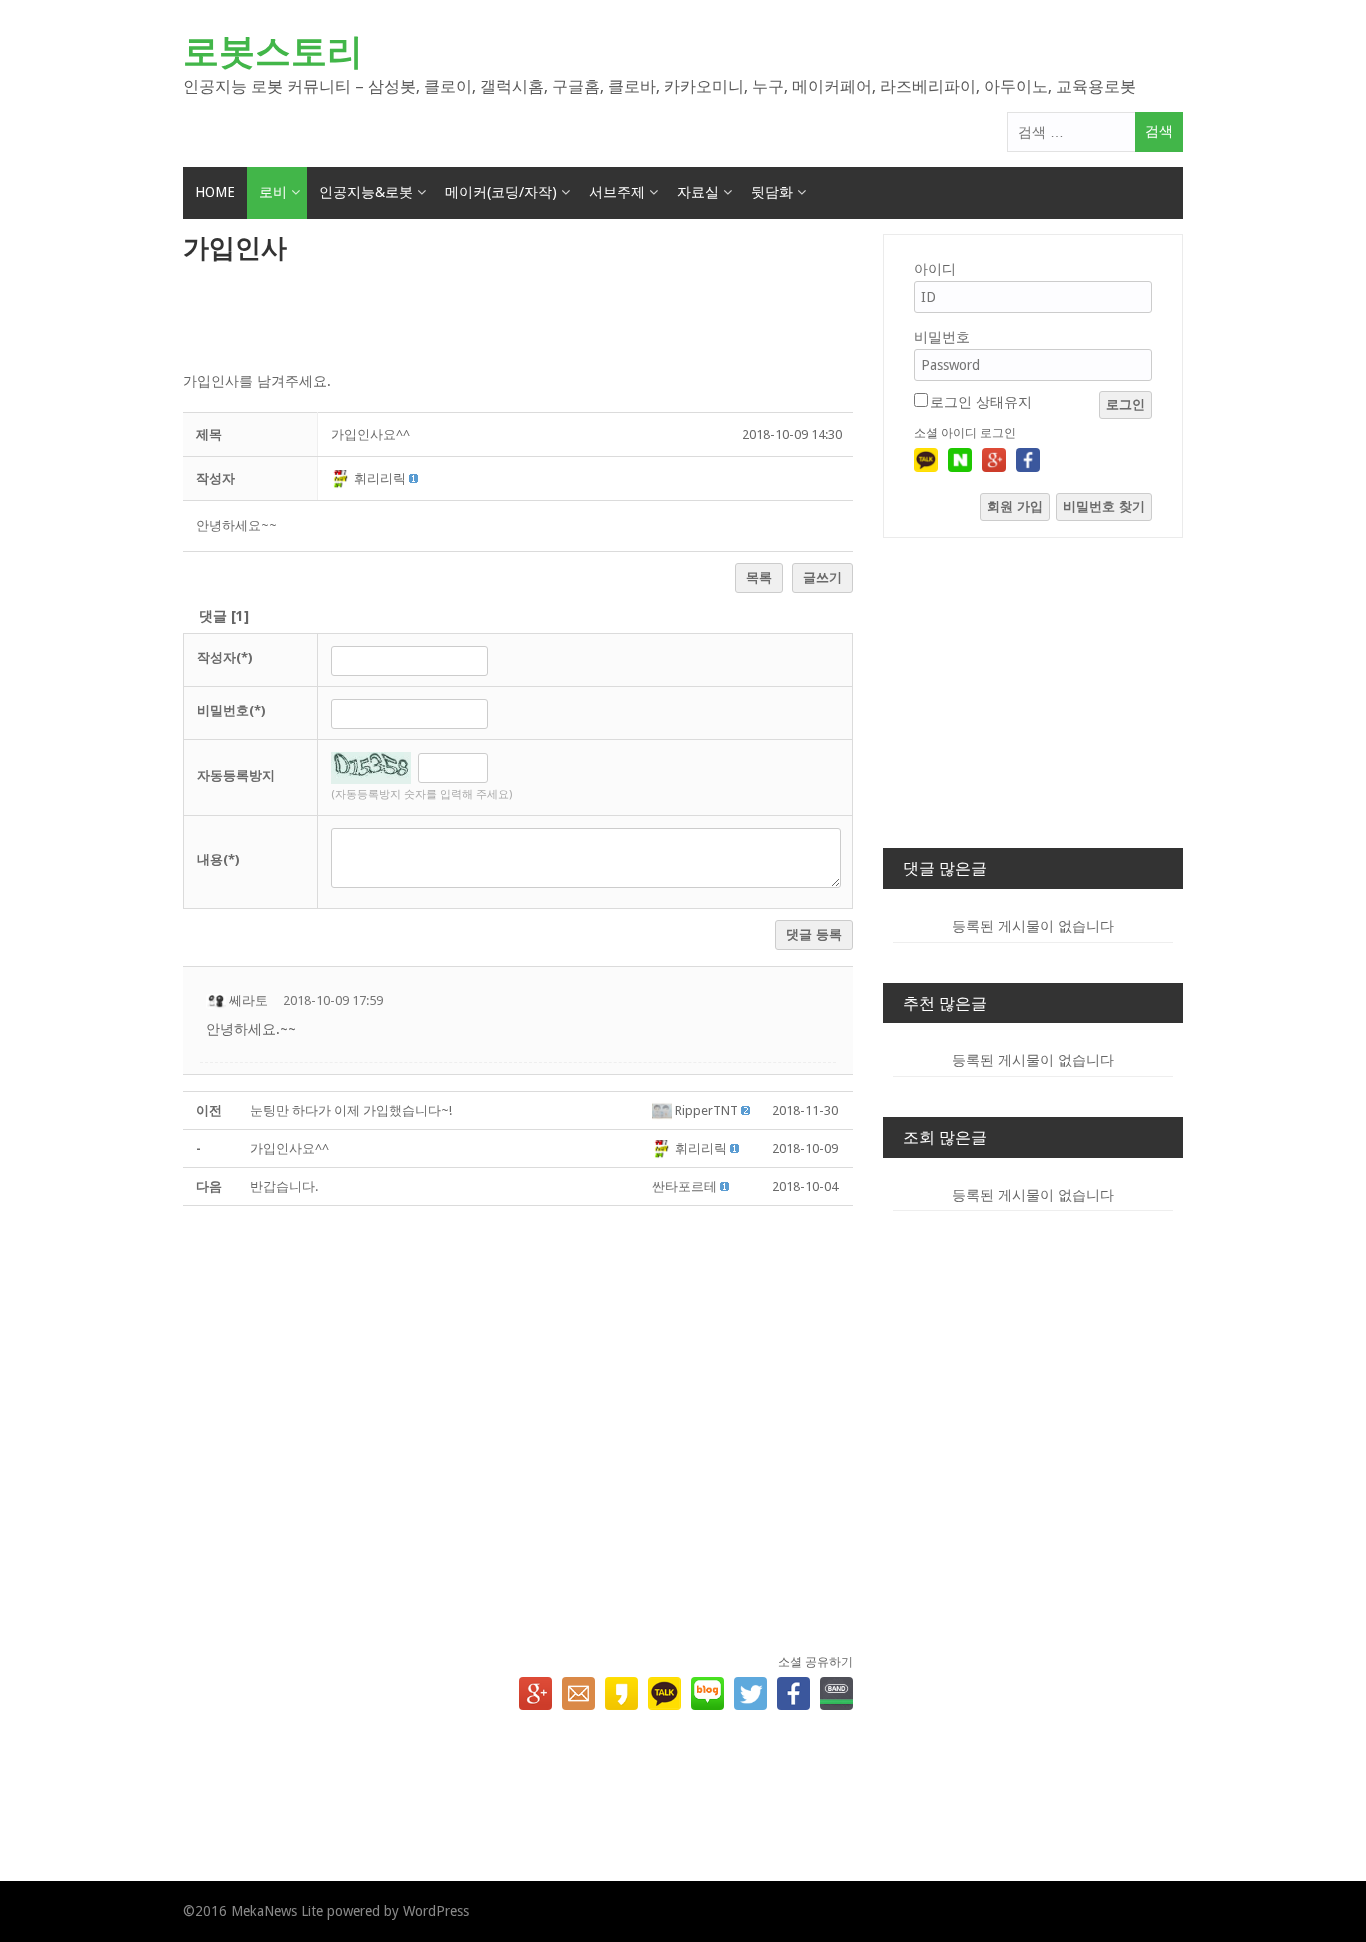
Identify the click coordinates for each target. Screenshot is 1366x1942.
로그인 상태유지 (981, 402)
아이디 (935, 269)
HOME (215, 192)
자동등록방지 (236, 775)
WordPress (436, 1911)
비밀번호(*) (231, 710)
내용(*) (218, 859)
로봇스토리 (273, 51)
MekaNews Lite (277, 1911)
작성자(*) (224, 657)
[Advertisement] (518, 319)
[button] (342, 478)
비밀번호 (942, 337)
